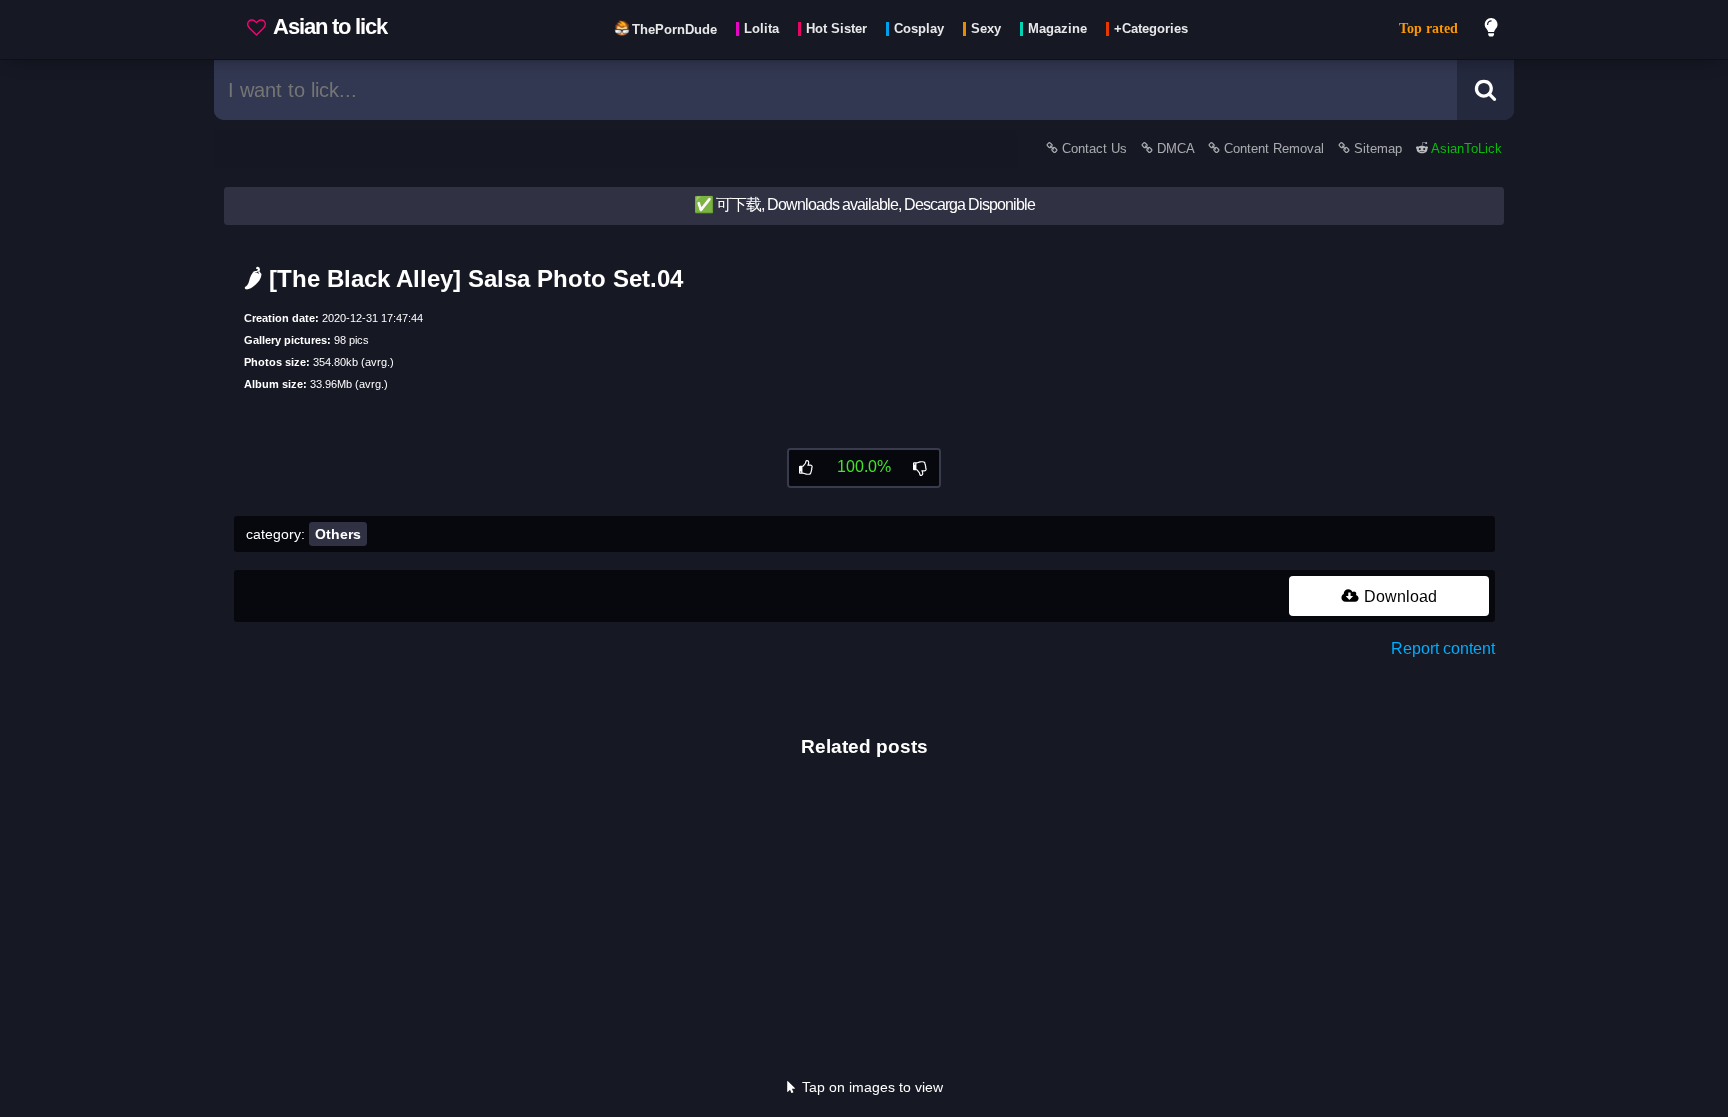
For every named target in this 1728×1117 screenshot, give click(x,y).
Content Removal (1274, 148)
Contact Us (1094, 148)
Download (1398, 596)
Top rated (1428, 28)
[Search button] (1485, 90)
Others (338, 534)
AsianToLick (1465, 148)
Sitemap (1378, 148)
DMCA (1175, 148)
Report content (1443, 648)
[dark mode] (1492, 30)
